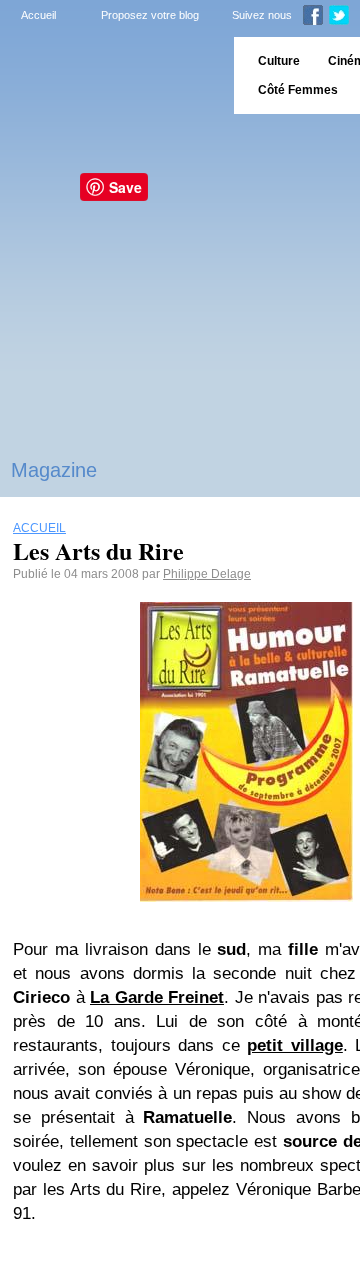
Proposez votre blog (150, 15)
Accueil (38, 15)
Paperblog (110, 75)
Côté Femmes (298, 90)
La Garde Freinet (157, 997)
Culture (279, 61)
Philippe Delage (207, 574)
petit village (295, 1045)
